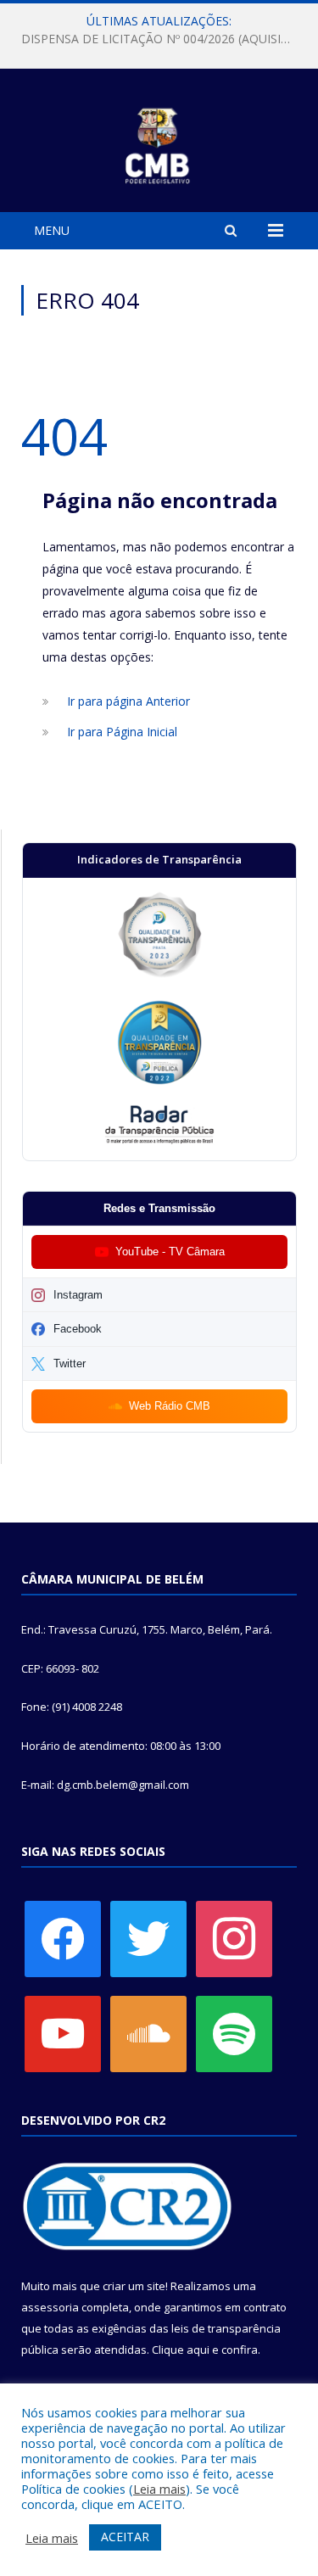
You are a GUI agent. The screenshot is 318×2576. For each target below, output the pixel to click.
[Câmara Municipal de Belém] (159, 143)
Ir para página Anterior (128, 701)
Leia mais (159, 2489)
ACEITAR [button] (125, 2537)
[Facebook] (63, 1938)
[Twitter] (148, 1938)
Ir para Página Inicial (122, 732)
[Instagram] (234, 1938)
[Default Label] (63, 2033)
